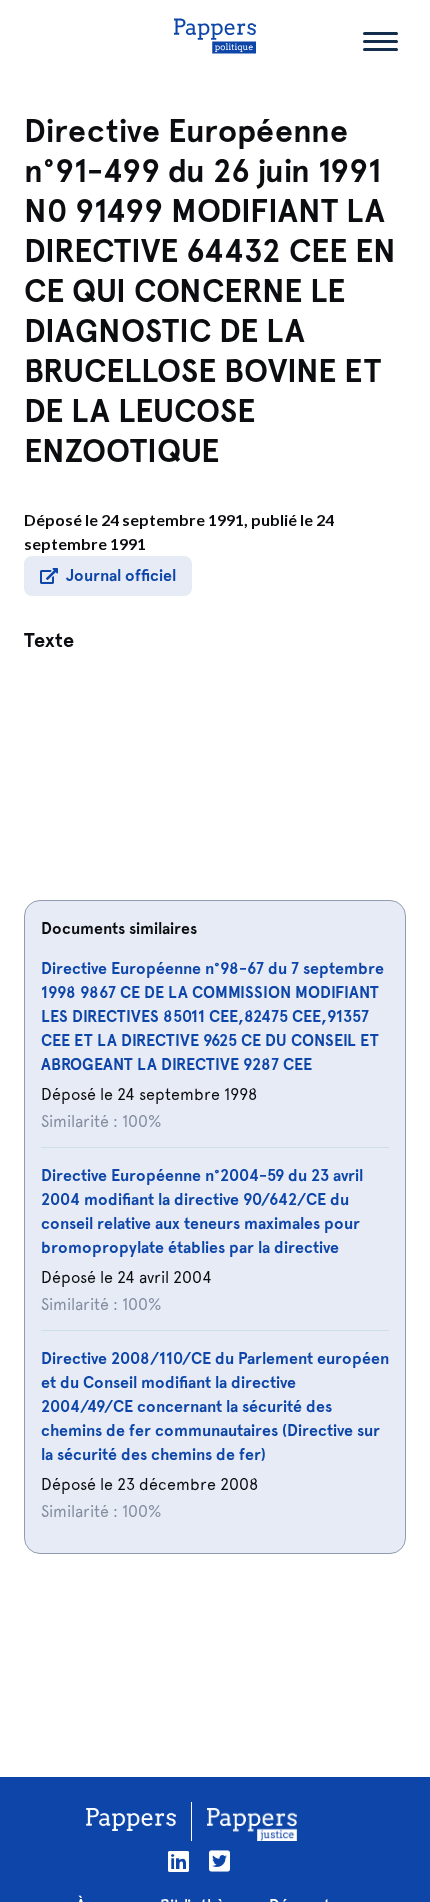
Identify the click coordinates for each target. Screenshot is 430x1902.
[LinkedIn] (178, 1861)
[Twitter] (219, 1861)
